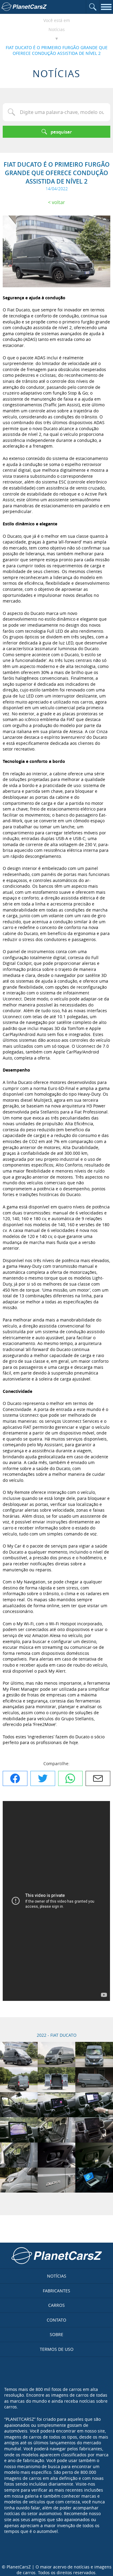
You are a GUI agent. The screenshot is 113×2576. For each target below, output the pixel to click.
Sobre (56, 2334)
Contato (56, 2320)
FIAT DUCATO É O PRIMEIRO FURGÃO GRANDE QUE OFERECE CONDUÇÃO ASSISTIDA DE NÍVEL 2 (57, 50)
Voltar (58, 202)
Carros (56, 2305)
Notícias (57, 29)
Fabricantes (56, 2291)
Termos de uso (57, 2349)
